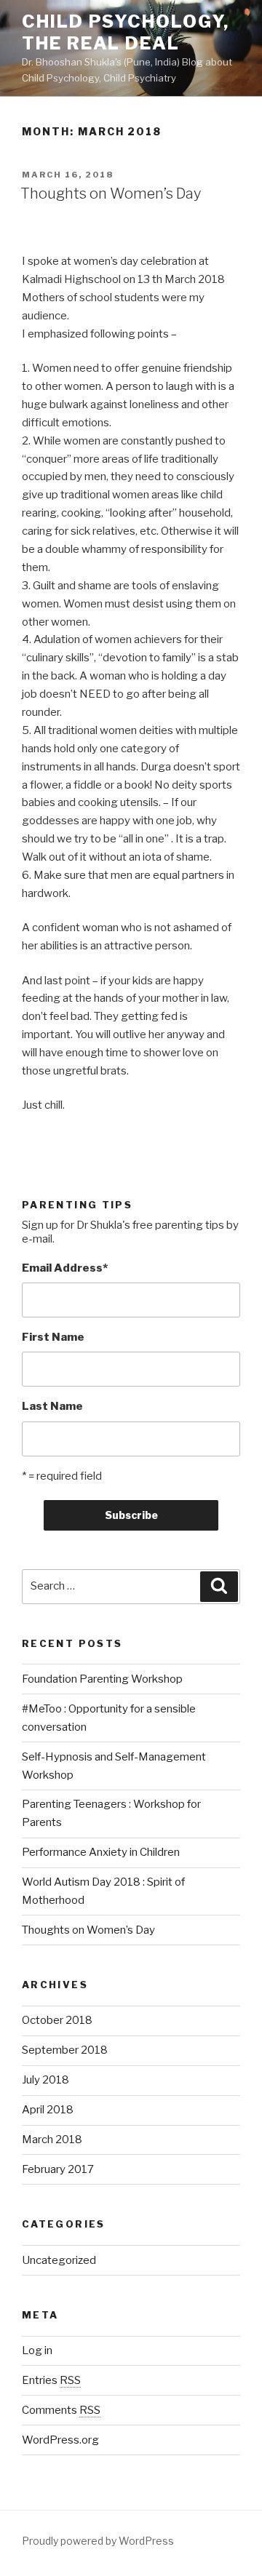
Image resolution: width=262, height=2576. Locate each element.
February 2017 (58, 2169)
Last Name (52, 1406)
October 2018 (57, 2020)
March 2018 (52, 2140)
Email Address (65, 1268)
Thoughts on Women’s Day (111, 194)
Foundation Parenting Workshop (102, 1679)
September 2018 (65, 2050)
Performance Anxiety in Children (101, 1852)
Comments (61, 2410)
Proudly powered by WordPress (98, 2541)
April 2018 (48, 2110)
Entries (51, 2380)
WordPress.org (60, 2440)
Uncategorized (59, 2260)
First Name (53, 1337)
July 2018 (45, 2080)
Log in (37, 2350)
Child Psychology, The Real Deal (126, 32)
